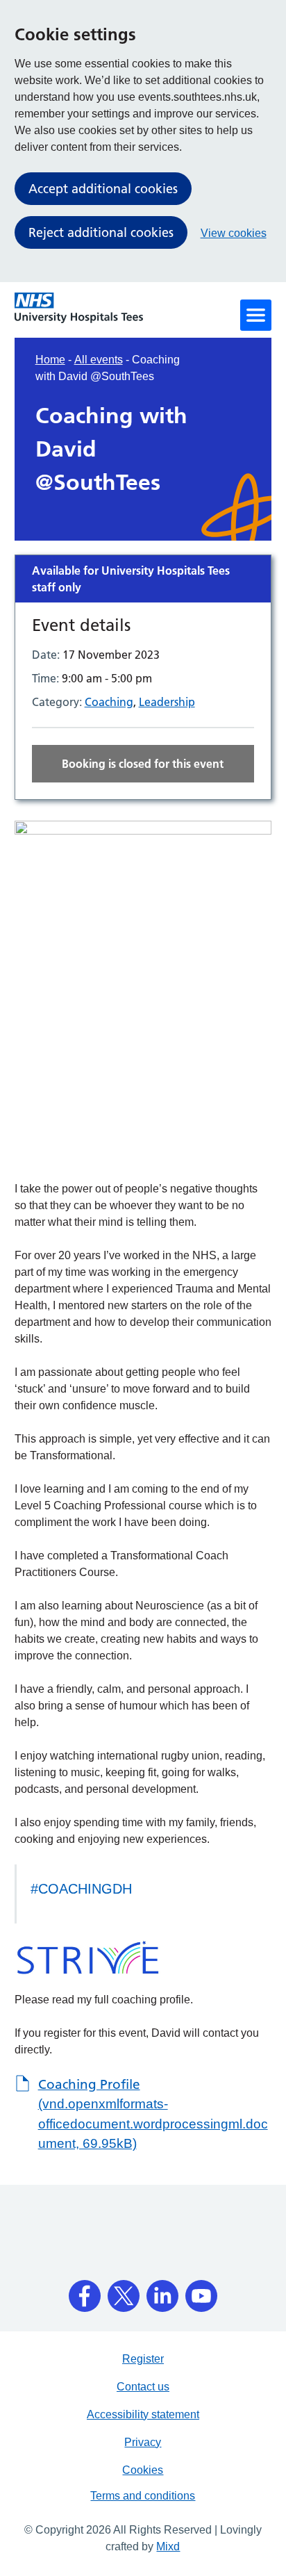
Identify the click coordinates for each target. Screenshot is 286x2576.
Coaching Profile (153, 2114)
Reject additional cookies (101, 232)
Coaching (109, 702)
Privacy (143, 2442)
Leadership (167, 702)
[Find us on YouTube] (201, 2291)
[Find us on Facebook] (85, 2291)
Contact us (143, 2387)
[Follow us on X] (124, 2291)
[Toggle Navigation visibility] (256, 315)
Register (143, 2359)
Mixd (168, 2546)
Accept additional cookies (103, 189)
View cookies (234, 233)
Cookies (143, 2470)
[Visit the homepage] (79, 308)
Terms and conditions (143, 2496)
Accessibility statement (143, 2414)
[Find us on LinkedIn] (162, 2291)
